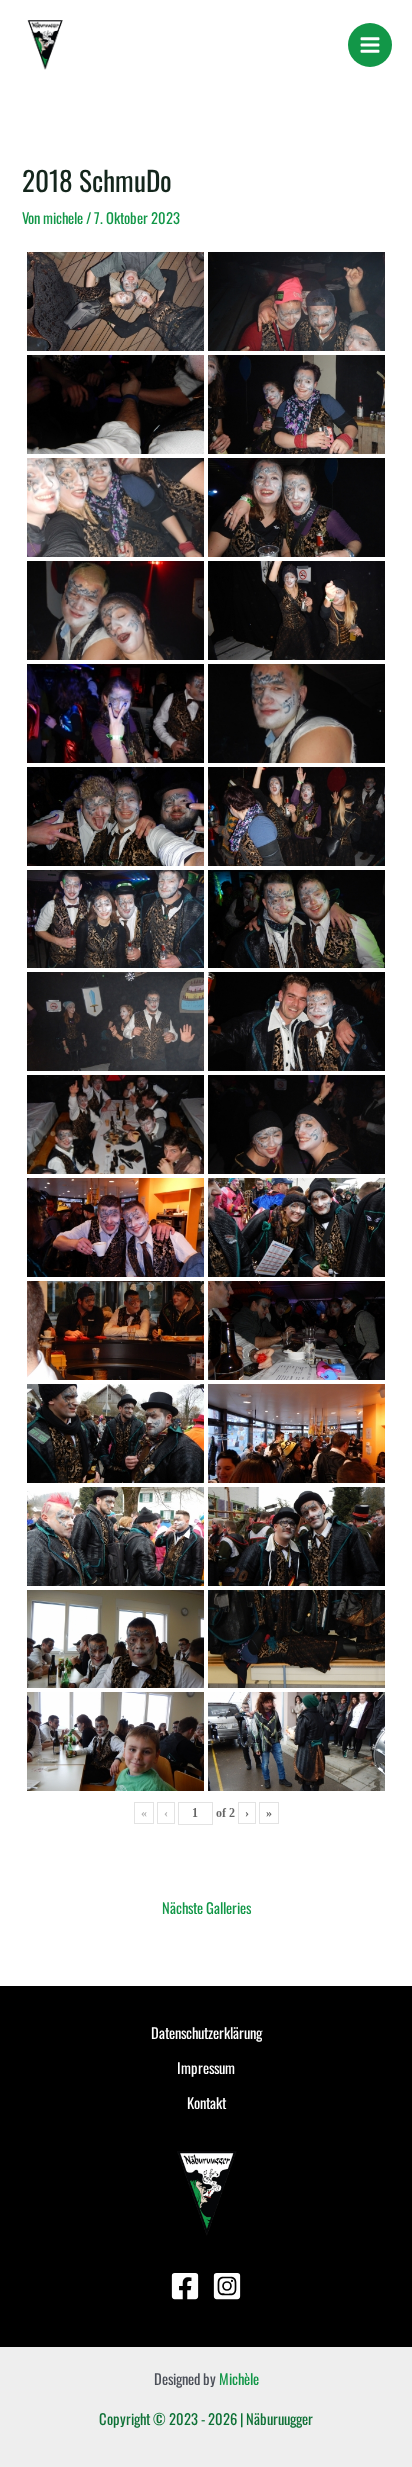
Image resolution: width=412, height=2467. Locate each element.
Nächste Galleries (206, 1907)
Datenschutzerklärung (206, 2032)
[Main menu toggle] (370, 45)
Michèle (239, 2378)
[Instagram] (227, 2286)
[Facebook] (185, 2286)
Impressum (206, 2067)
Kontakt (206, 2102)
